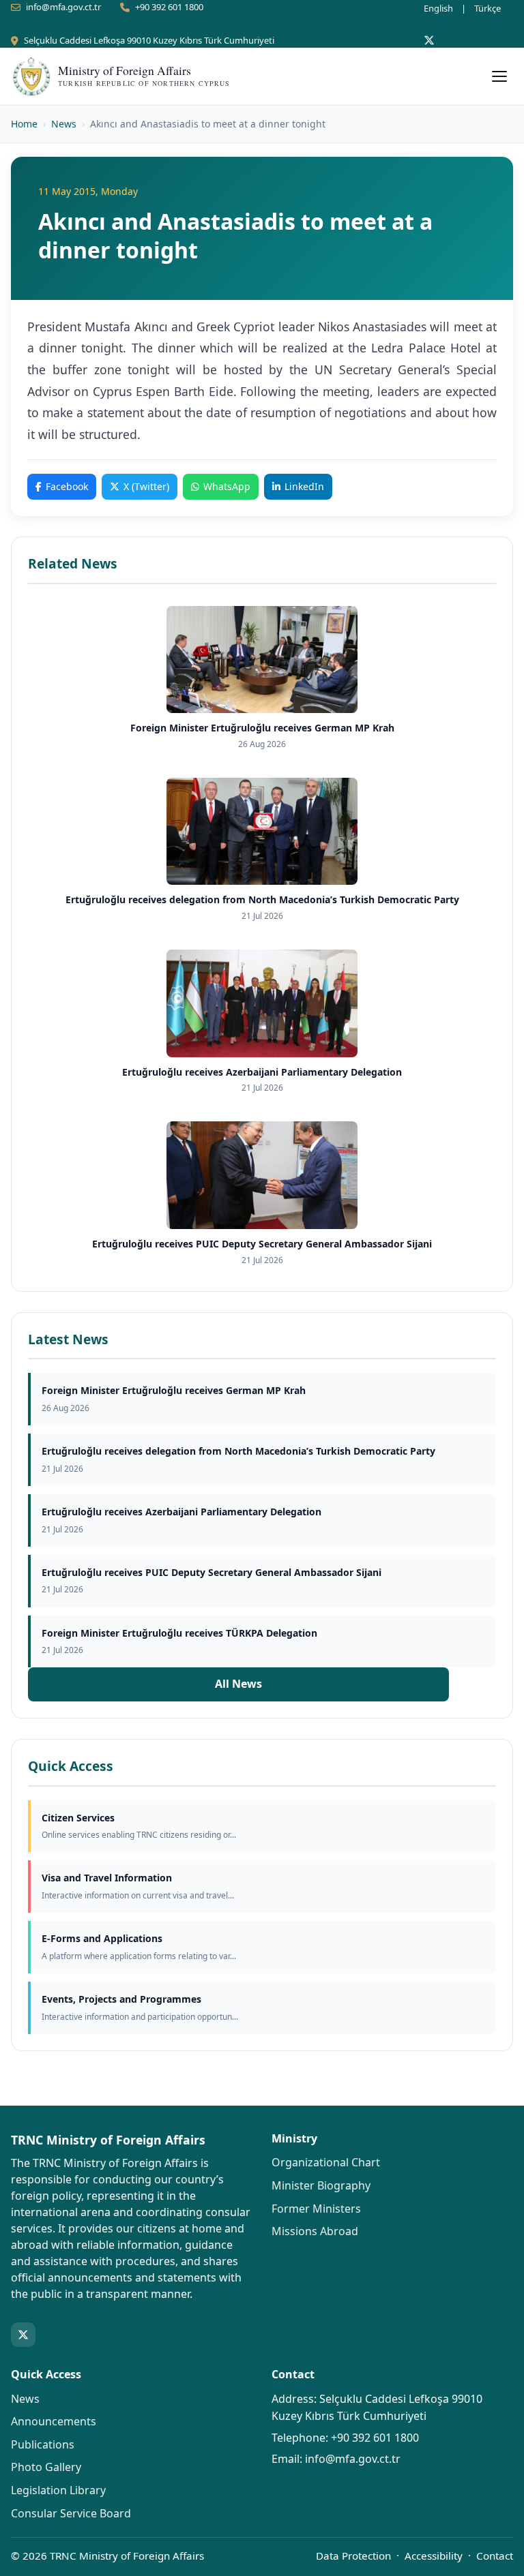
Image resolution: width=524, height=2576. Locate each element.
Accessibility (434, 2556)
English (438, 8)
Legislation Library (58, 2490)
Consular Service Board (71, 2513)
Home (24, 124)
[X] (429, 40)
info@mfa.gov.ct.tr (63, 7)
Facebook (67, 486)
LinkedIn (304, 486)
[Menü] (499, 76)
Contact (495, 2556)
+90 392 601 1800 (169, 7)
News (64, 124)
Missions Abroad (315, 2231)
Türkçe (487, 8)
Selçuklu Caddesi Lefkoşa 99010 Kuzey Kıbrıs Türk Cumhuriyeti (149, 40)
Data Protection (353, 2556)
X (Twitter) (146, 486)
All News (238, 1684)
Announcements (54, 2421)
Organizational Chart (326, 2162)
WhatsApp (227, 486)
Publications (43, 2444)
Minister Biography (321, 2185)
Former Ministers (316, 2209)
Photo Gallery (46, 2467)
